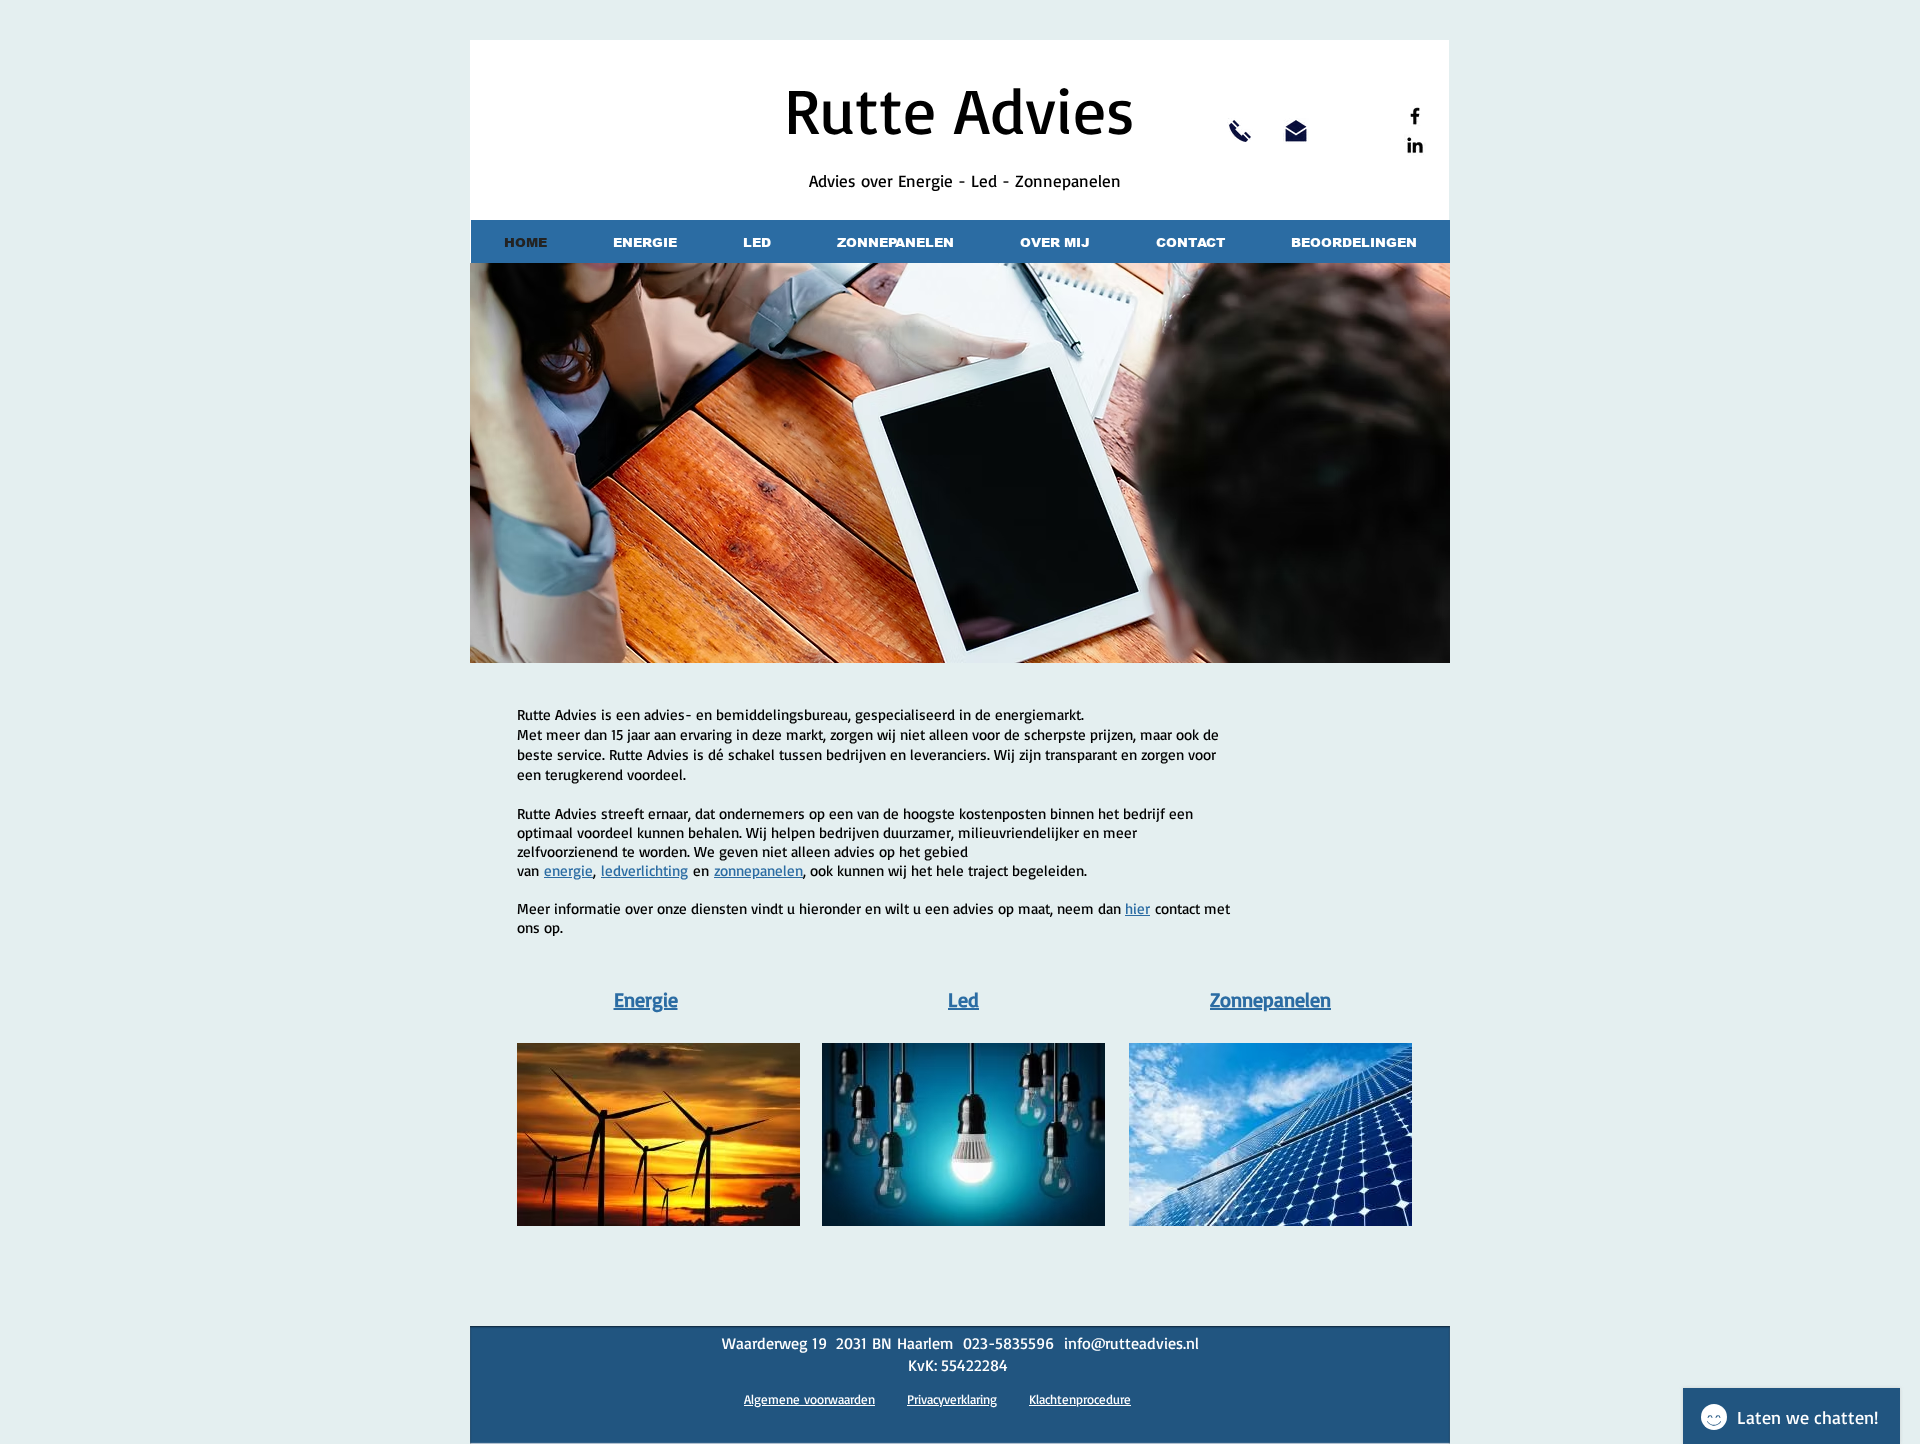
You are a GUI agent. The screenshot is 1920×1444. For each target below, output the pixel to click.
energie (568, 870)
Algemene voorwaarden (809, 1399)
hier (1137, 908)
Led (963, 999)
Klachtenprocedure (1080, 1399)
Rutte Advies (959, 109)
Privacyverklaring (952, 1399)
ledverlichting (644, 870)
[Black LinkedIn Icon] (1415, 145)
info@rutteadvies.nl (1131, 1343)
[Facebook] (1415, 116)
